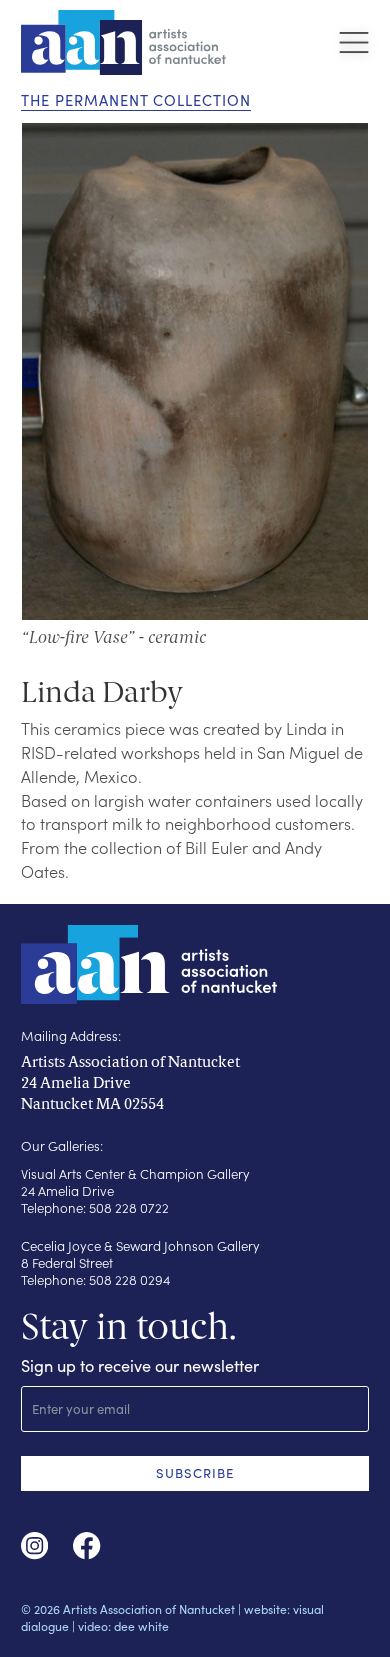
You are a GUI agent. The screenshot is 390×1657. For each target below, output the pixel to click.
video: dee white (123, 1626)
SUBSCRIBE (195, 1473)
